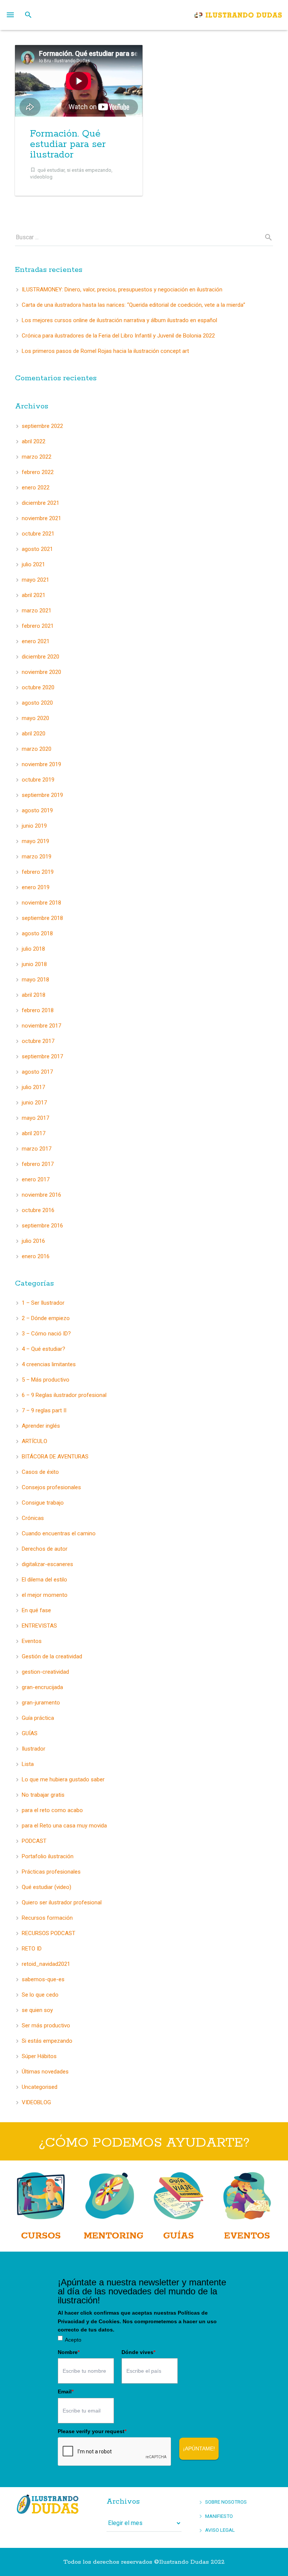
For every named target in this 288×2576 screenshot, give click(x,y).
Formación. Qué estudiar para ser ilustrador (68, 144)
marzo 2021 (37, 611)
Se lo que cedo (40, 1995)
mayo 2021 (35, 580)
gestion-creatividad (45, 1672)
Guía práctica (38, 1718)
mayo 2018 (35, 980)
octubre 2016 (38, 1210)
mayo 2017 (35, 1118)
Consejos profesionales (51, 1487)
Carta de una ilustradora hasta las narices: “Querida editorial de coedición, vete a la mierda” (133, 305)
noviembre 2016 (41, 1195)
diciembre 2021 (40, 503)
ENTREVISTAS (39, 1626)
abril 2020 (34, 734)
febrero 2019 (38, 872)
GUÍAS (30, 1733)
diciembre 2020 (40, 657)
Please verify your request (92, 2431)
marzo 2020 (37, 749)
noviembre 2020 (41, 672)
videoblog (41, 177)
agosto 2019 (37, 810)
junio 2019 (34, 826)
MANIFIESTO (219, 2516)
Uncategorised (40, 2087)
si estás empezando (89, 170)
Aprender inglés (41, 1426)
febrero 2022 (38, 472)
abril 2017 (34, 1133)
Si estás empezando (47, 2041)
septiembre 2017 (42, 1056)
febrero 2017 (38, 1164)
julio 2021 (33, 564)
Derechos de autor (45, 1549)
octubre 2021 (38, 534)
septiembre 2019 (42, 795)
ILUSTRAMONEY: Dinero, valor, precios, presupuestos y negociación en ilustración (122, 290)
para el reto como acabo (52, 1810)
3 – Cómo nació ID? (46, 1334)
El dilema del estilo (44, 1580)
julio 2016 (33, 1241)
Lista (28, 1764)
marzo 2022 (37, 457)
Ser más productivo (46, 2025)
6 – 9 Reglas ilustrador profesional (64, 1395)
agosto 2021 (37, 549)
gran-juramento (41, 1703)
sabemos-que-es (43, 1979)
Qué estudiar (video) (46, 1887)
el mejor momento (45, 1595)
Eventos (32, 1641)
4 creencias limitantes (49, 1364)
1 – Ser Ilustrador (43, 1303)
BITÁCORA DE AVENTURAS (55, 1457)
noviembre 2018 (41, 903)
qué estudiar (51, 170)
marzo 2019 (37, 857)
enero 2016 (36, 1256)
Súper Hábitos (39, 2056)
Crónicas (33, 1518)
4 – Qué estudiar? (43, 1349)
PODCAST (34, 1841)
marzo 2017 (37, 1149)
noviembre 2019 (41, 764)
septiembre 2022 (42, 426)
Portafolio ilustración (48, 1856)
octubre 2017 (38, 1041)
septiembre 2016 (42, 1226)
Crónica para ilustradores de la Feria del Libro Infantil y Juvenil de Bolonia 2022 (118, 336)
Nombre (69, 2352)
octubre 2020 (38, 687)
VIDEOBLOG (36, 2102)
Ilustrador (34, 1749)
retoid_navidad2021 (46, 1964)
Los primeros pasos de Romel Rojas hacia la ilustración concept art (105, 351)
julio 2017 (33, 1087)
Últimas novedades (45, 2072)
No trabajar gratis (43, 1795)
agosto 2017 (37, 1072)
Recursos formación (47, 1918)
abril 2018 (34, 995)
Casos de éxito (40, 1472)
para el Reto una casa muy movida (64, 1826)
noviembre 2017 (41, 1026)
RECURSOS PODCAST (49, 1933)
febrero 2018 (38, 1010)
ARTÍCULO (34, 1441)
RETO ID (32, 1949)
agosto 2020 (37, 703)
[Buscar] (28, 15)
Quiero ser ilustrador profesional (62, 1902)
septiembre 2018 (42, 918)
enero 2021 (36, 641)
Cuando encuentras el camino (59, 1533)
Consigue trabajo (43, 1503)
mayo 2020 (35, 718)
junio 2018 (34, 964)
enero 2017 (36, 1179)
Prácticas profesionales (51, 1872)
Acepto (73, 2340)
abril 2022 (34, 441)
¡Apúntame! (199, 2448)
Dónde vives (138, 2352)
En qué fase (36, 1610)
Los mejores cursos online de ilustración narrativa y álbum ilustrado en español (119, 320)
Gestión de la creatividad (52, 1656)
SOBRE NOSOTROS (226, 2502)
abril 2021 (34, 595)
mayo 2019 (35, 841)
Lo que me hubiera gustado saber (63, 1779)
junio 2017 (34, 1103)
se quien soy (37, 2010)
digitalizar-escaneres (47, 1564)
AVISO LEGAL (220, 2530)
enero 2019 (36, 887)
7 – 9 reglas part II (44, 1410)
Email (66, 2391)
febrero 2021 (38, 626)
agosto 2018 (37, 933)
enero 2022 (36, 488)
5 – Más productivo (46, 1380)
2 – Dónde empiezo (46, 1318)
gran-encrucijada (42, 1687)
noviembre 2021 (41, 518)
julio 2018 (33, 949)
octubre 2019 (38, 780)
